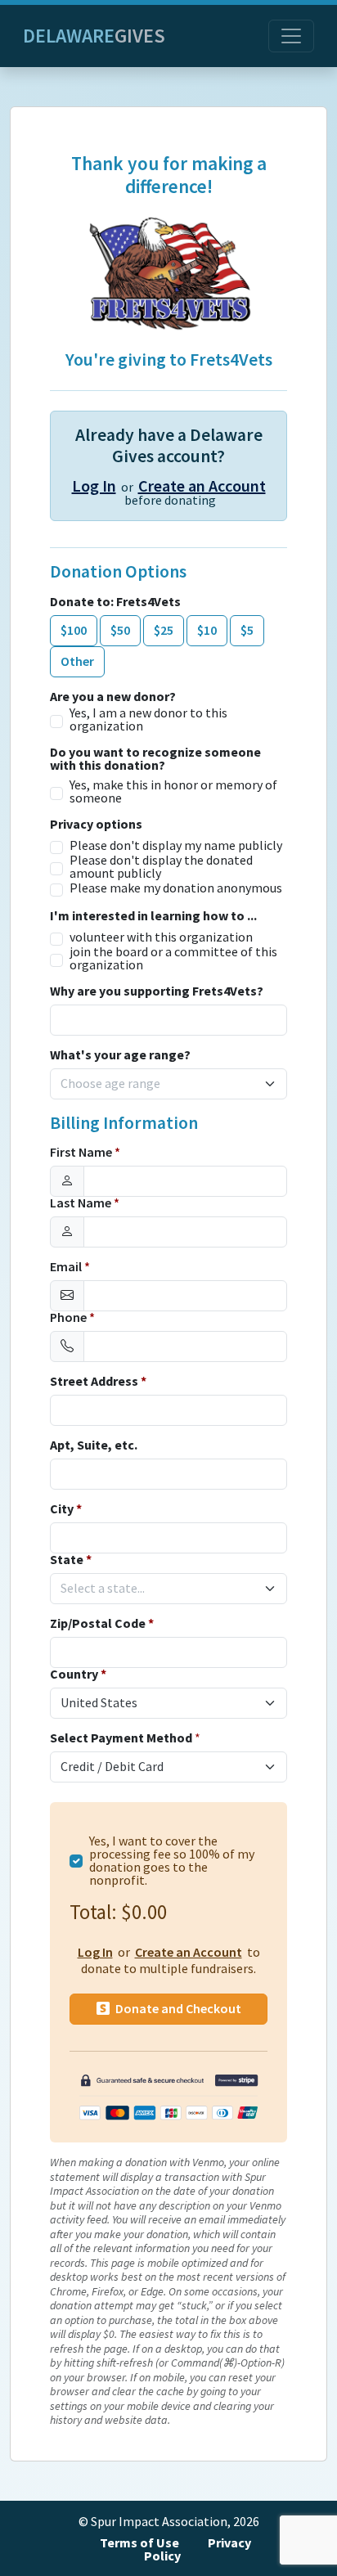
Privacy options (96, 825)
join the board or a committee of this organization (173, 959)
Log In (94, 486)
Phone (72, 1318)
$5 (247, 630)
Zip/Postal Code (102, 1624)
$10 (207, 630)
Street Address (98, 1382)
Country (78, 1675)
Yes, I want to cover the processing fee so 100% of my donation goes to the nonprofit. (172, 1861)
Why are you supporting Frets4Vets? (157, 991)
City (66, 1509)
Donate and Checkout (177, 2009)
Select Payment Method (121, 1738)
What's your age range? (120, 1055)
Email (70, 1267)
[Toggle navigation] (291, 36)
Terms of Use (139, 2543)
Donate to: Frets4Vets (115, 602)
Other (77, 661)
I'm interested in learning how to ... (153, 916)
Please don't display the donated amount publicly (161, 867)
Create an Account (202, 486)
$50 (120, 630)
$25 (164, 630)
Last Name (85, 1203)
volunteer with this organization (161, 937)
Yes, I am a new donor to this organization (148, 720)
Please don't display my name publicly (176, 846)
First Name (85, 1153)
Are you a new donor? (113, 697)
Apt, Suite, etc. (94, 1445)
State (71, 1560)
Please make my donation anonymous (176, 888)
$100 (74, 630)
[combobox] (159, 1084)
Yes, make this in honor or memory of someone (173, 792)
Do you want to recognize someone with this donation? (155, 759)
